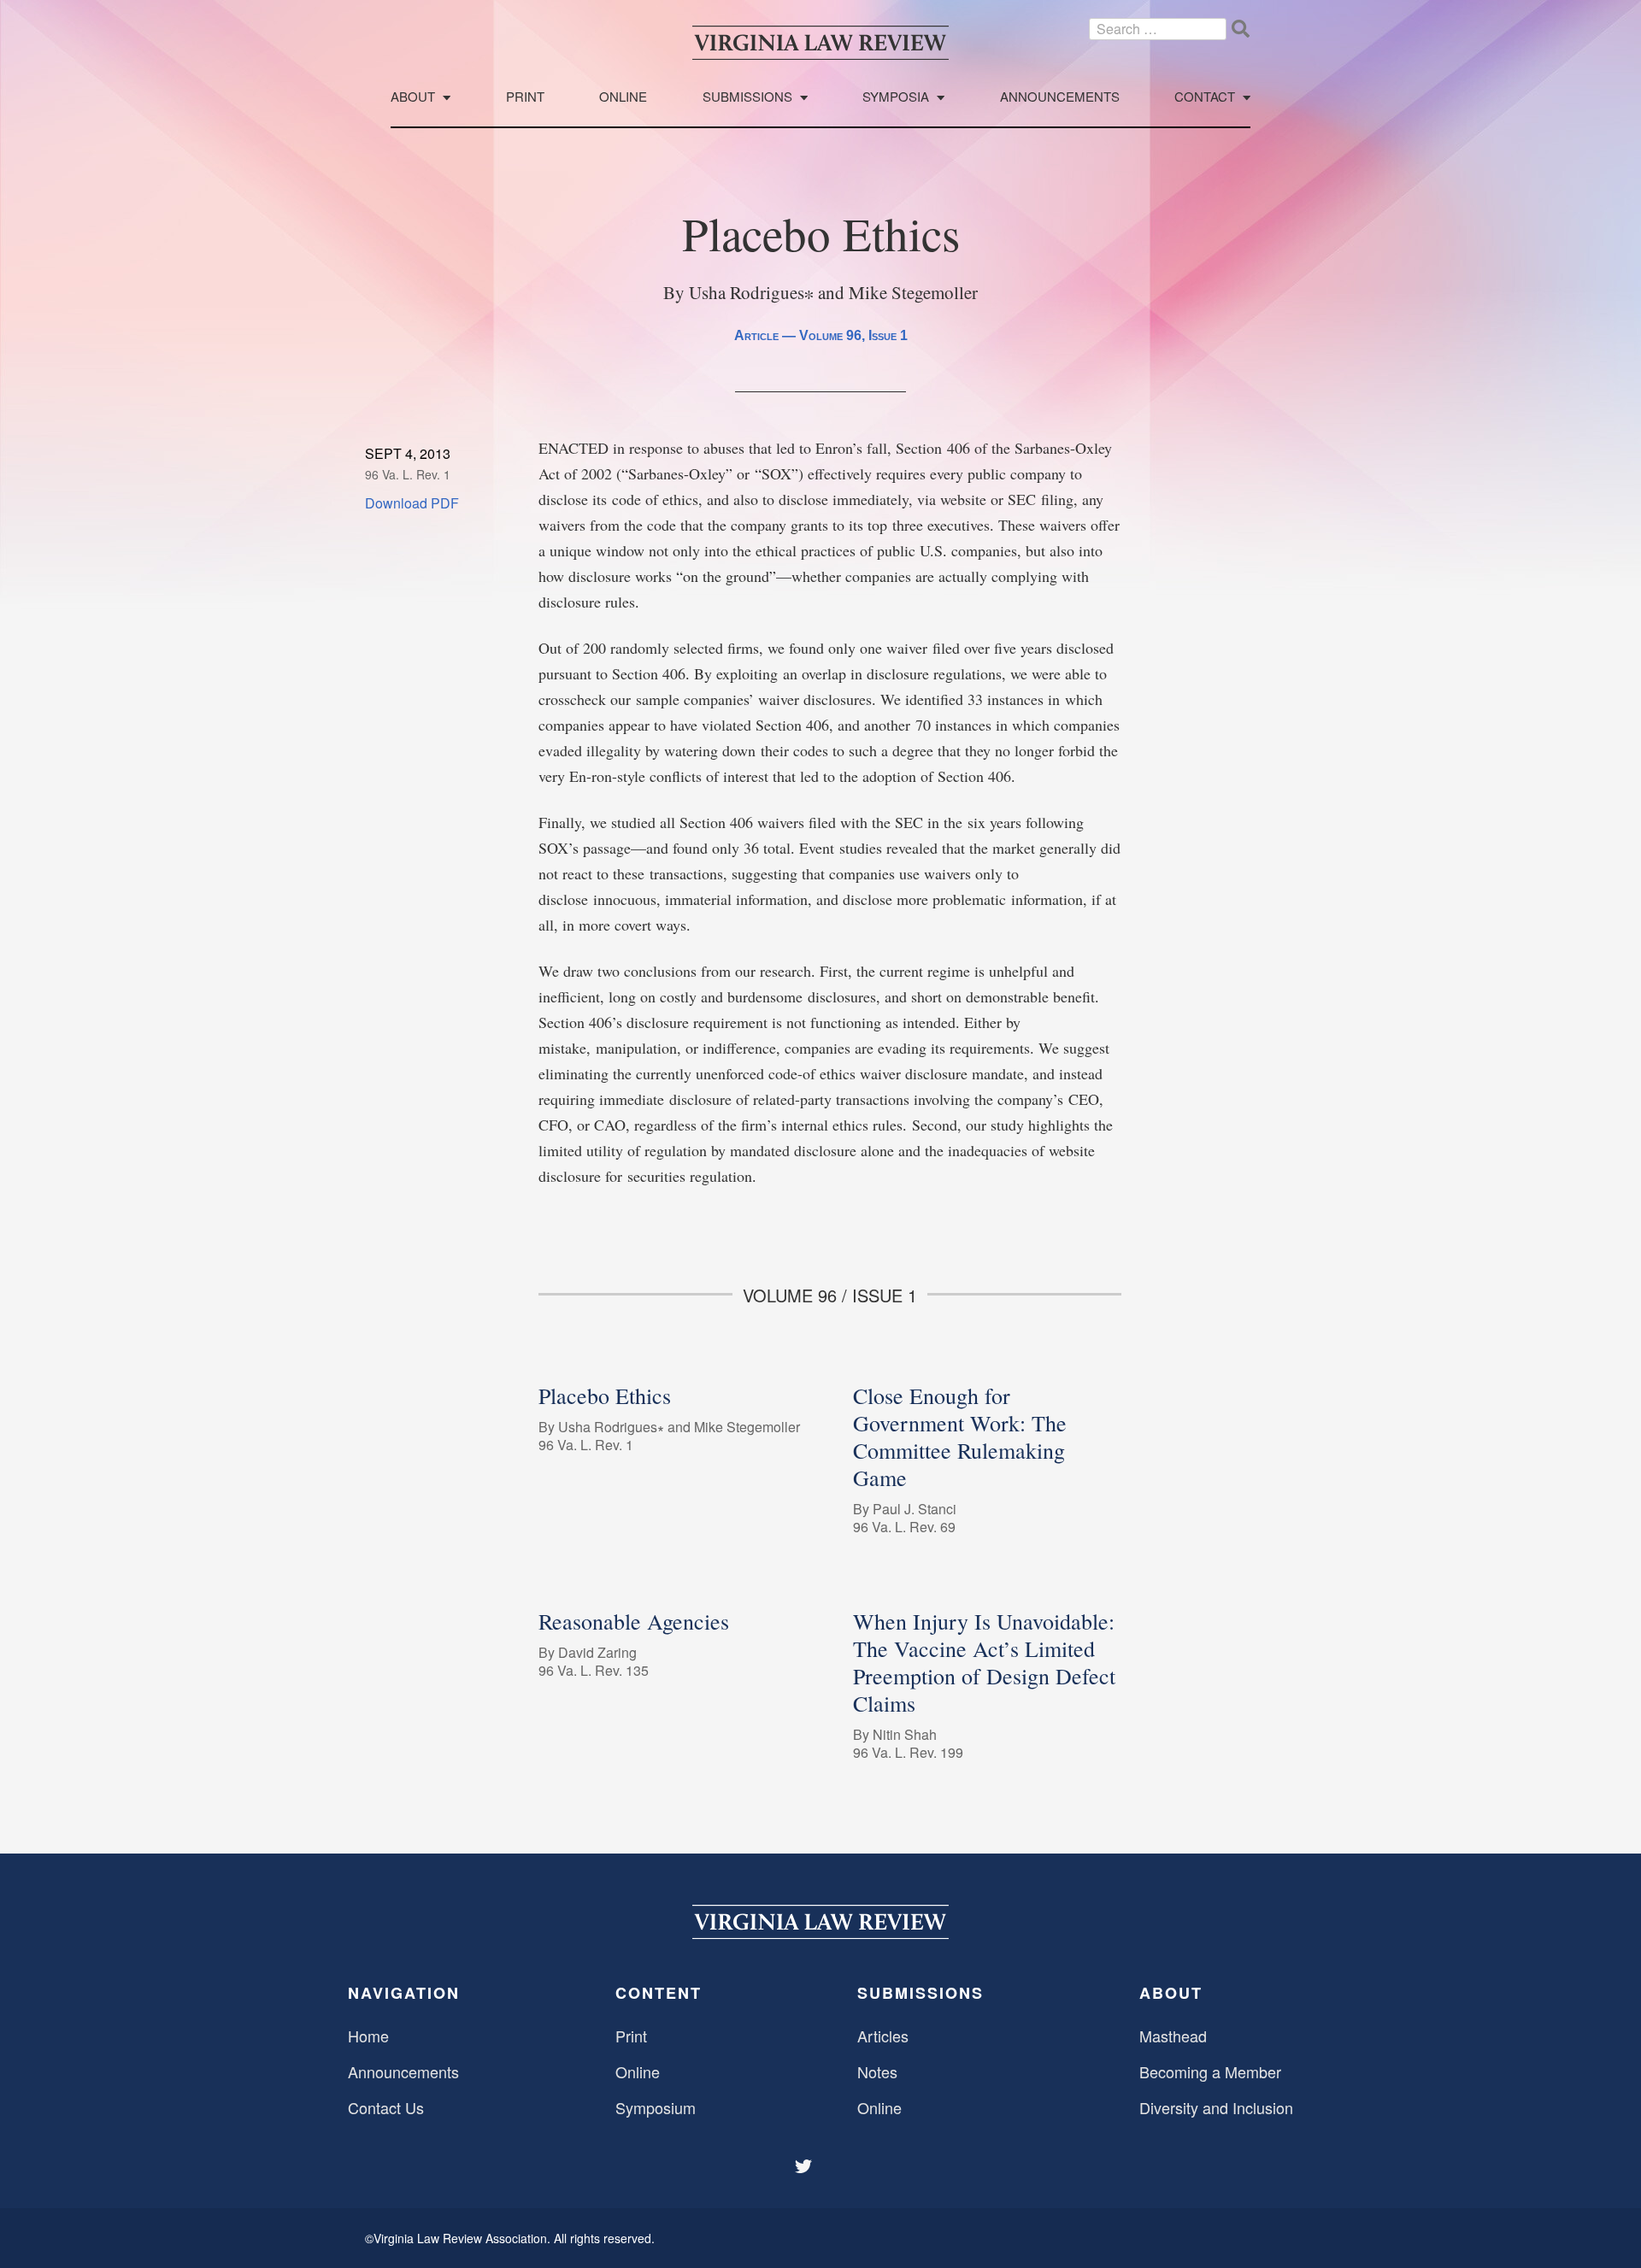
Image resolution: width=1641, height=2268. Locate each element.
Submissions (747, 97)
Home (368, 2036)
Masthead (1173, 2036)
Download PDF (412, 503)
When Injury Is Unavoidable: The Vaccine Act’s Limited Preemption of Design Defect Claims (984, 1662)
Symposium (656, 2107)
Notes (877, 2071)
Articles (883, 2036)
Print (525, 97)
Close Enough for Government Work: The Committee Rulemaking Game (960, 1437)
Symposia (896, 97)
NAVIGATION (404, 1993)
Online (623, 97)
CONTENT (659, 1993)
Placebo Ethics (605, 1395)
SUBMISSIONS (920, 1993)
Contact (1205, 97)
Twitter (805, 2166)
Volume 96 (830, 335)
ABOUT (1171, 1993)
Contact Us (386, 2107)
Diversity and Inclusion (1216, 2107)
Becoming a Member (1210, 2071)
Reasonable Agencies (634, 1621)
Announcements (1060, 97)
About (413, 97)
